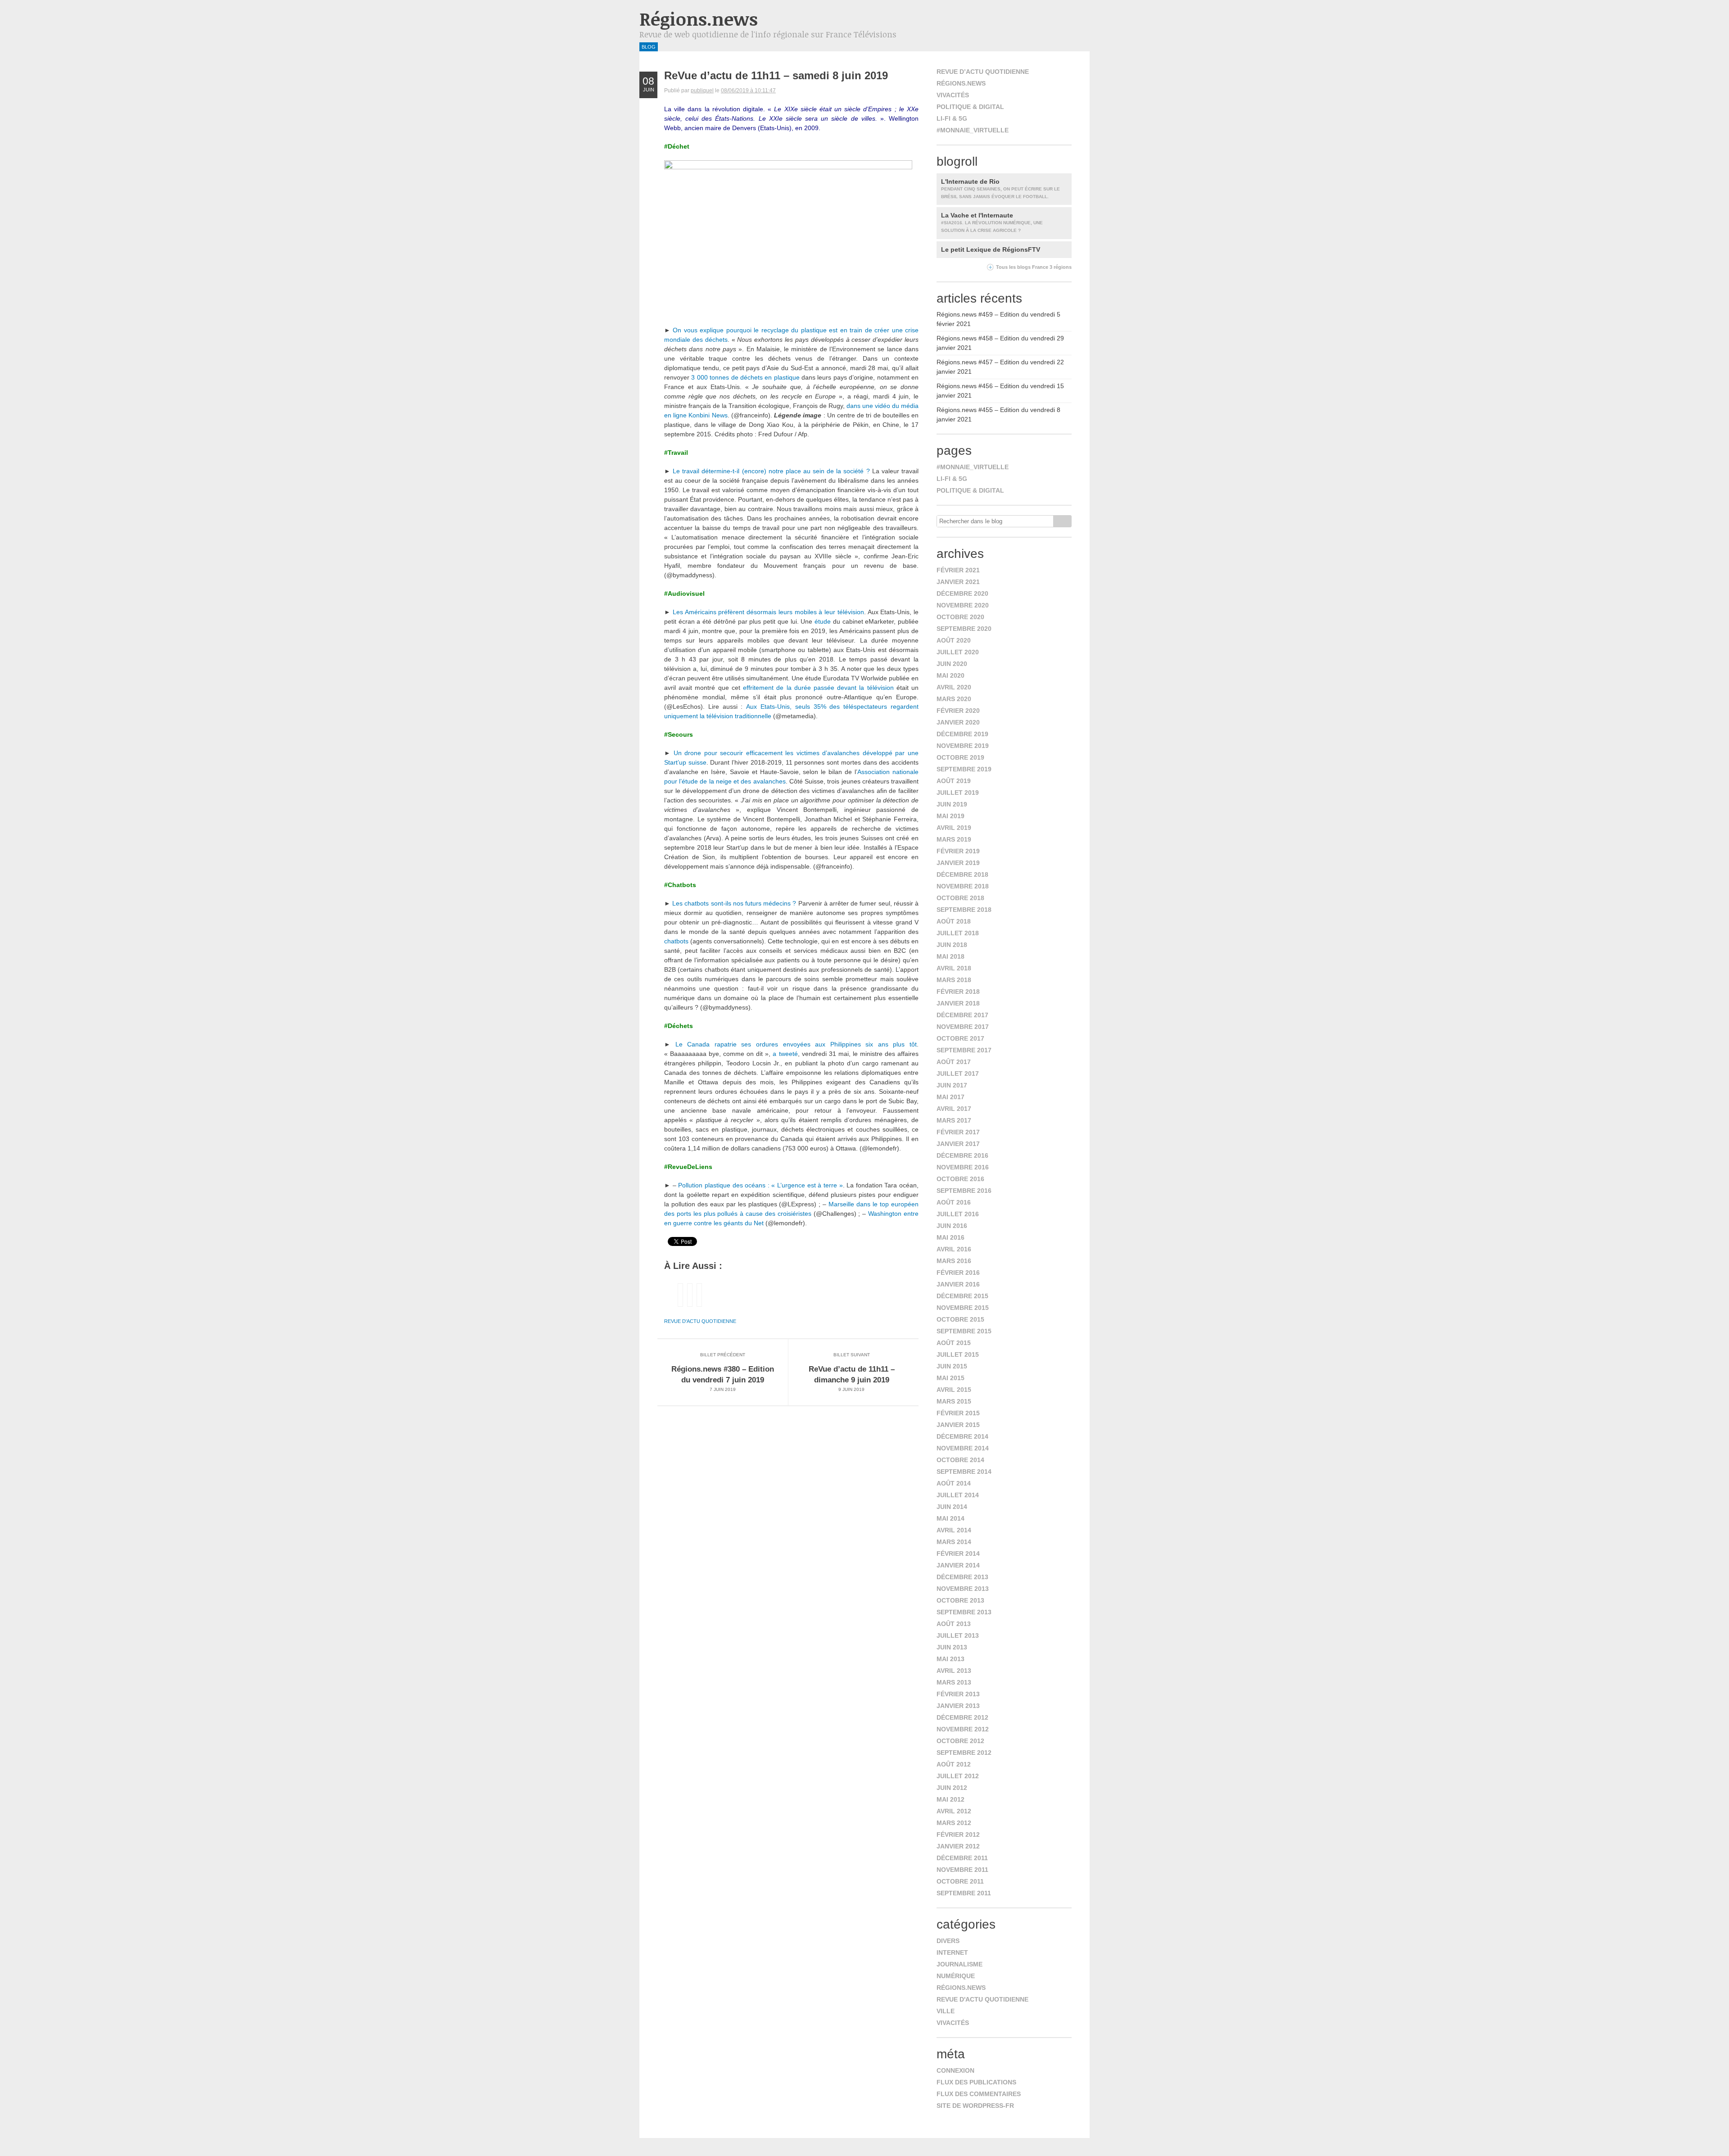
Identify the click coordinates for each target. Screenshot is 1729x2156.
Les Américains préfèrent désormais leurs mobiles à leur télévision (768, 612)
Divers (948, 1941)
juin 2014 (952, 1507)
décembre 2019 (962, 734)
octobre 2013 (960, 1600)
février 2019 (958, 851)
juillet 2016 (958, 1214)
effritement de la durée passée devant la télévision (818, 688)
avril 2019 (954, 828)
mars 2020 (954, 699)
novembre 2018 (963, 886)
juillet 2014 (958, 1495)
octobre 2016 (960, 1179)
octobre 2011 (960, 1881)
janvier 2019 (958, 863)
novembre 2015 (963, 1308)
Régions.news (699, 19)
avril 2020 (954, 687)
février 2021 (958, 570)
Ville (946, 2011)
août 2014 (954, 1483)
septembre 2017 (964, 1050)
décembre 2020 (962, 593)
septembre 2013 (964, 1612)
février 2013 (958, 1694)
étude (823, 621)
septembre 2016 (964, 1191)
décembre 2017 (962, 1015)
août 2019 (954, 781)
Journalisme (960, 1964)
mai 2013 (950, 1659)
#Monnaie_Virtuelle (973, 130)
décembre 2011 (962, 1858)
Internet (952, 1952)
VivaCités (953, 95)
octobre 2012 (960, 1741)
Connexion (955, 2070)
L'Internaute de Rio (1000, 188)
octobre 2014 (960, 1460)
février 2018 (958, 992)
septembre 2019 (964, 769)
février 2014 (958, 1554)
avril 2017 (954, 1109)
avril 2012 (954, 1811)
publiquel (702, 91)
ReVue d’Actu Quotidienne (983, 72)
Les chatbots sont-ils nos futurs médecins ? (734, 903)
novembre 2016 (963, 1167)
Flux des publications (976, 2082)
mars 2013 (954, 1682)
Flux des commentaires (979, 2094)
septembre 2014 (964, 1472)
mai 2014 (950, 1518)
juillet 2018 (958, 933)
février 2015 (958, 1413)
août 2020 (954, 640)
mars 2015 (954, 1401)
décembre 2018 (962, 874)
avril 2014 (954, 1530)
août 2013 (954, 1624)
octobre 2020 (960, 617)
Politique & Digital (970, 107)
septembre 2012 (964, 1753)
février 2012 (958, 1834)
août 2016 (954, 1202)
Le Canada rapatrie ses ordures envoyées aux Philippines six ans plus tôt (796, 1044)
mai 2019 (950, 816)
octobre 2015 (960, 1319)
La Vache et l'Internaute (992, 222)
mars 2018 (954, 980)
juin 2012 (952, 1788)
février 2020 (958, 711)
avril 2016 (954, 1249)
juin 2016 (952, 1226)
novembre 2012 (963, 1729)
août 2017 (954, 1062)
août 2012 (954, 1764)
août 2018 (954, 921)
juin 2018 (952, 945)
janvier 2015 (958, 1425)
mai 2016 (950, 1237)
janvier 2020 (958, 722)
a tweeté (785, 1054)
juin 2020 (952, 664)
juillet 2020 (958, 652)
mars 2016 (954, 1261)
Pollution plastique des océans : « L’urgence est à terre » (760, 1185)
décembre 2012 (962, 1717)
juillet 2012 (958, 1776)
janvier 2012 (958, 1846)
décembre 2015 (962, 1296)
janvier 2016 (958, 1284)
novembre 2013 (963, 1589)
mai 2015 (950, 1378)
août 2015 (954, 1343)
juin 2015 (952, 1366)
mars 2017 (954, 1120)
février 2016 (958, 1273)
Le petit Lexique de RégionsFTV (991, 249)
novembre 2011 (962, 1870)
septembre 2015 (964, 1331)
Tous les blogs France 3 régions (1034, 267)
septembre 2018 (964, 910)
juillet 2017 (958, 1073)
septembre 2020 (964, 629)
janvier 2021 (958, 582)
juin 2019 (952, 804)
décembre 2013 (962, 1577)
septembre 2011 (964, 1893)
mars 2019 (954, 839)
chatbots (676, 941)
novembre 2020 (963, 605)
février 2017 (958, 1132)
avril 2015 (954, 1390)
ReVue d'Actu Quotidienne (700, 1321)
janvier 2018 (958, 1003)
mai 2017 (950, 1097)
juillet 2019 (958, 793)
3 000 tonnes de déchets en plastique (745, 377)
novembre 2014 (963, 1448)
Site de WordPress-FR (975, 2106)
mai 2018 (950, 956)
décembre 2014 (962, 1436)
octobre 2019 (960, 757)
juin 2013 (952, 1647)
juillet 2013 (958, 1635)
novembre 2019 (963, 746)
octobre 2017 (960, 1038)
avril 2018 (954, 968)
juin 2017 (952, 1085)
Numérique (956, 1976)
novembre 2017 (963, 1027)
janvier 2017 (958, 1144)
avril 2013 (954, 1671)
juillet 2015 (958, 1354)
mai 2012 (950, 1799)
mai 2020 (950, 675)
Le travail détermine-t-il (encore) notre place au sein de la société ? (771, 471)
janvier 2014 (958, 1565)
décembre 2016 (962, 1155)
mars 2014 (954, 1542)
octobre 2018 (960, 898)
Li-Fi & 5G (952, 118)
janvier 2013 (958, 1706)
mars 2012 (954, 1823)
